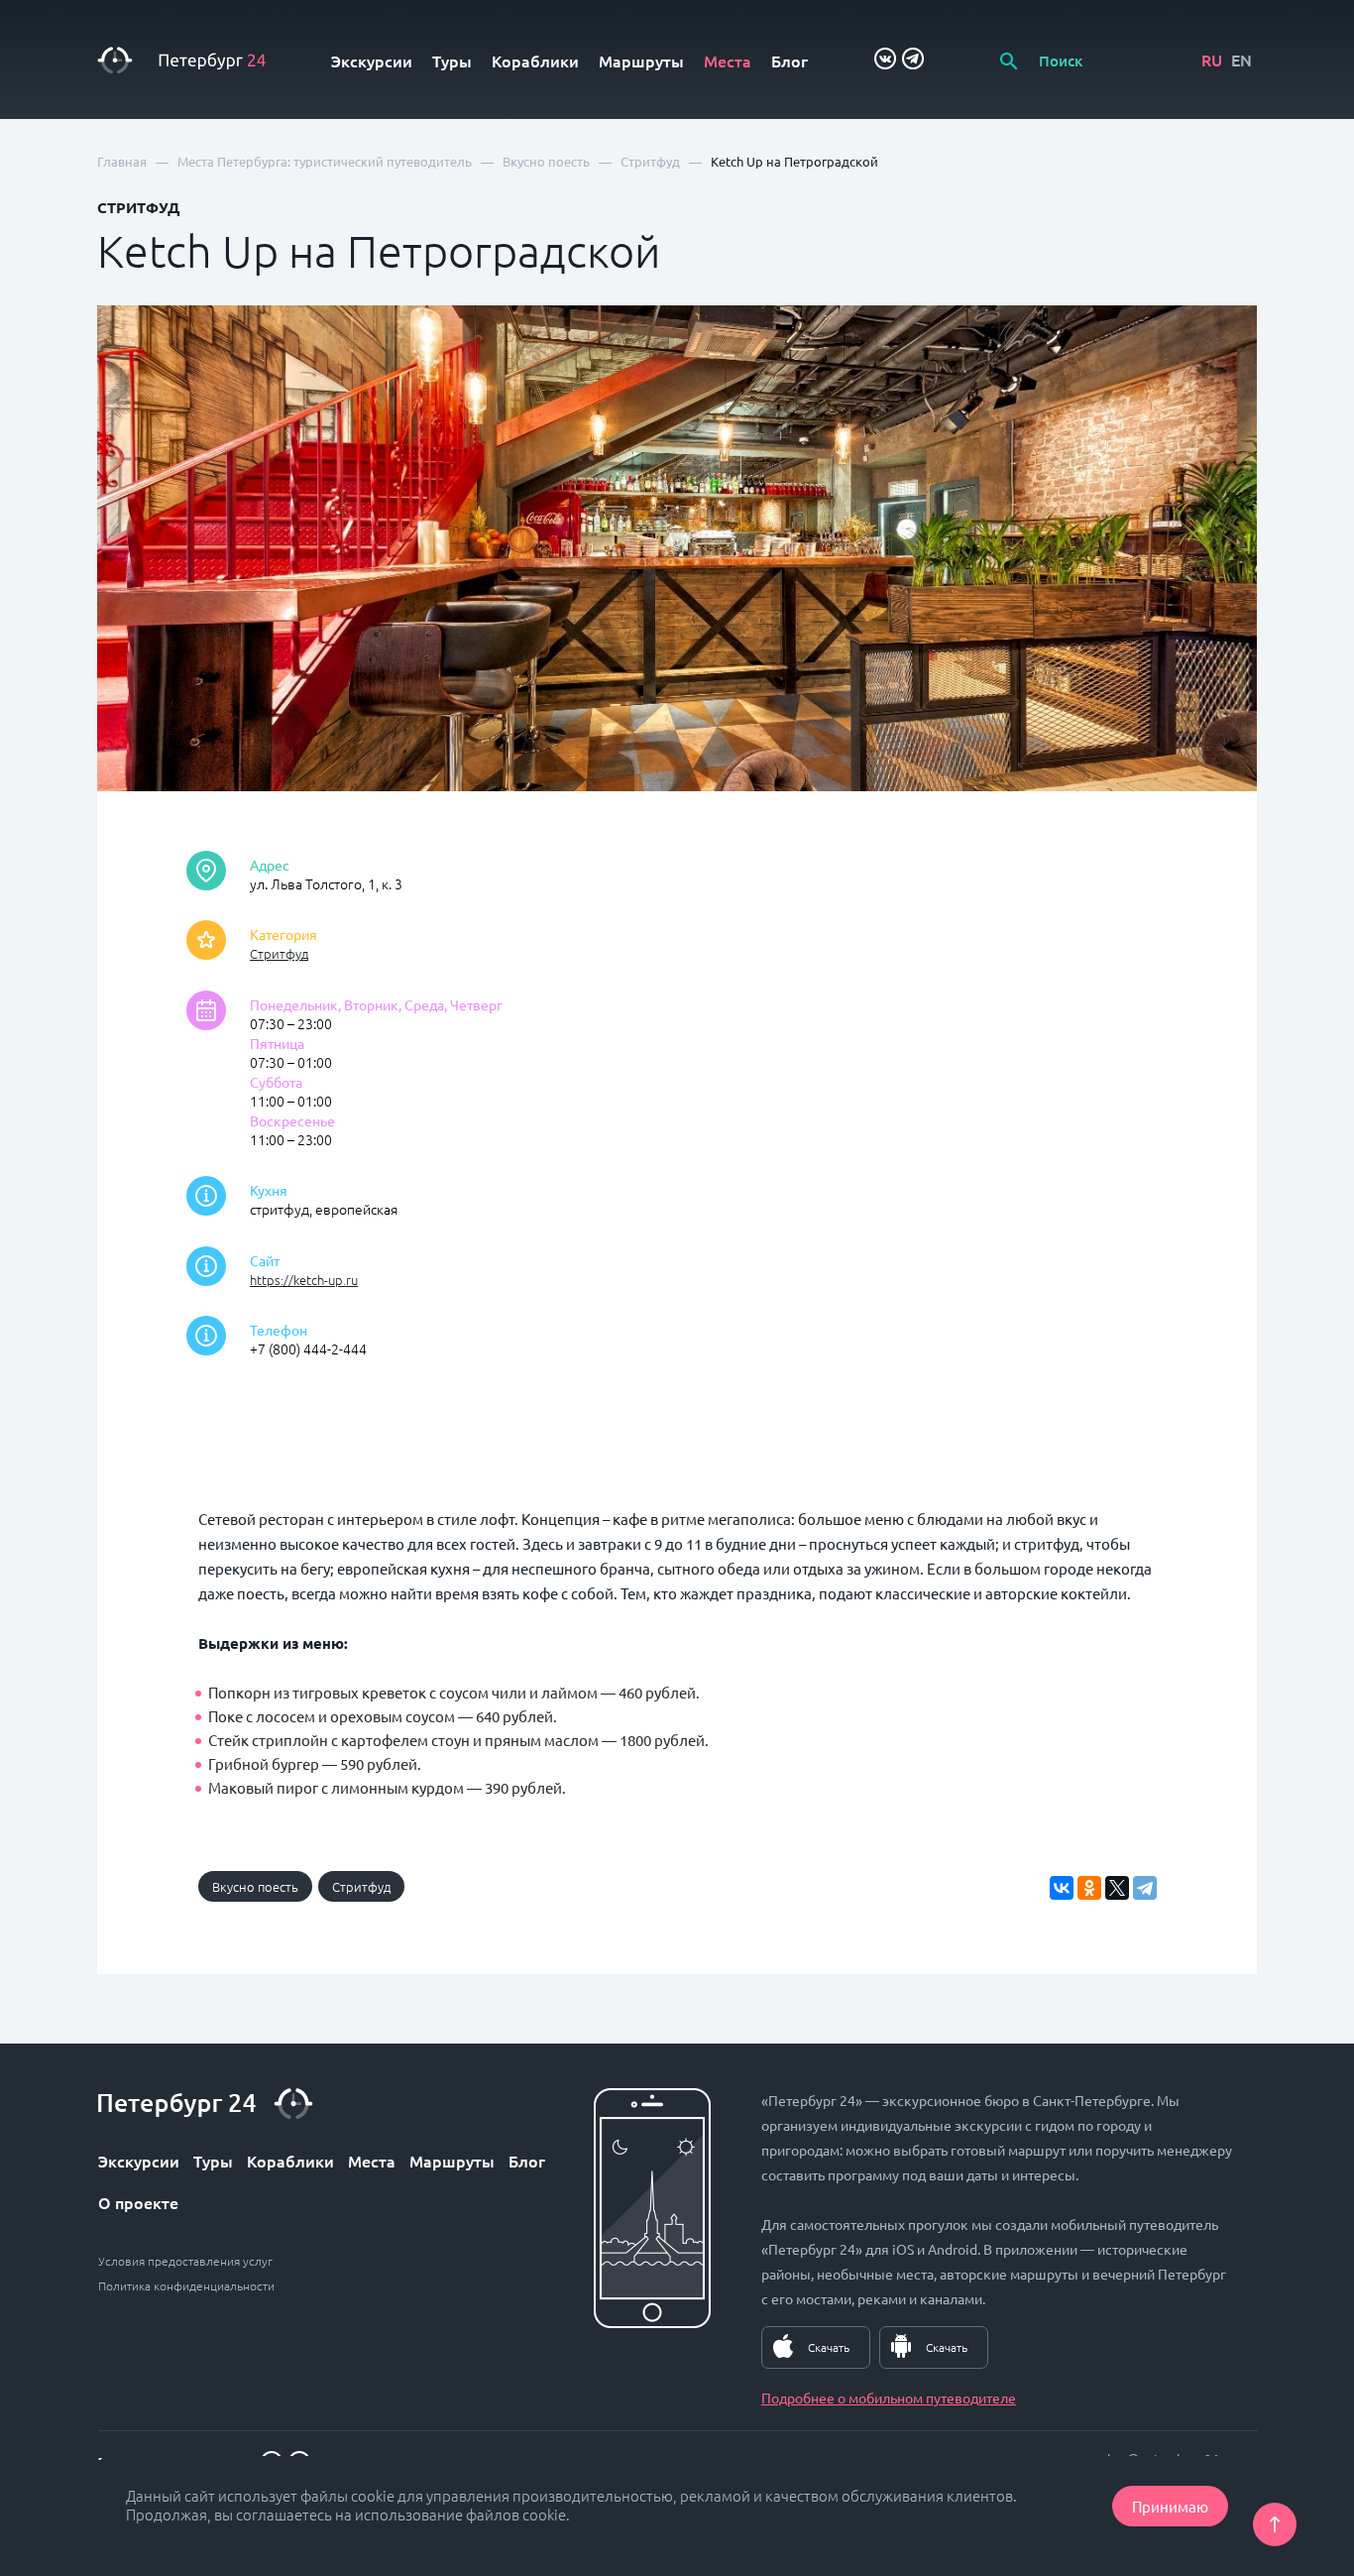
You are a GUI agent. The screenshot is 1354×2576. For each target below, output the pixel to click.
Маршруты (641, 60)
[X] (1117, 1888)
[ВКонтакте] (1062, 1888)
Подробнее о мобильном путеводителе (889, 2398)
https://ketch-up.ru (304, 1280)
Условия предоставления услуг (185, 2261)
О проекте (138, 2202)
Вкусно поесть (255, 1886)
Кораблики (535, 60)
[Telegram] (1145, 1888)
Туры (452, 60)
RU (1212, 59)
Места (728, 60)
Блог (790, 60)
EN (1241, 59)
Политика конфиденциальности (186, 2285)
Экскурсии (372, 60)
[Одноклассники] (1089, 1888)
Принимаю (1170, 2506)
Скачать (829, 2347)
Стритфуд (279, 953)
